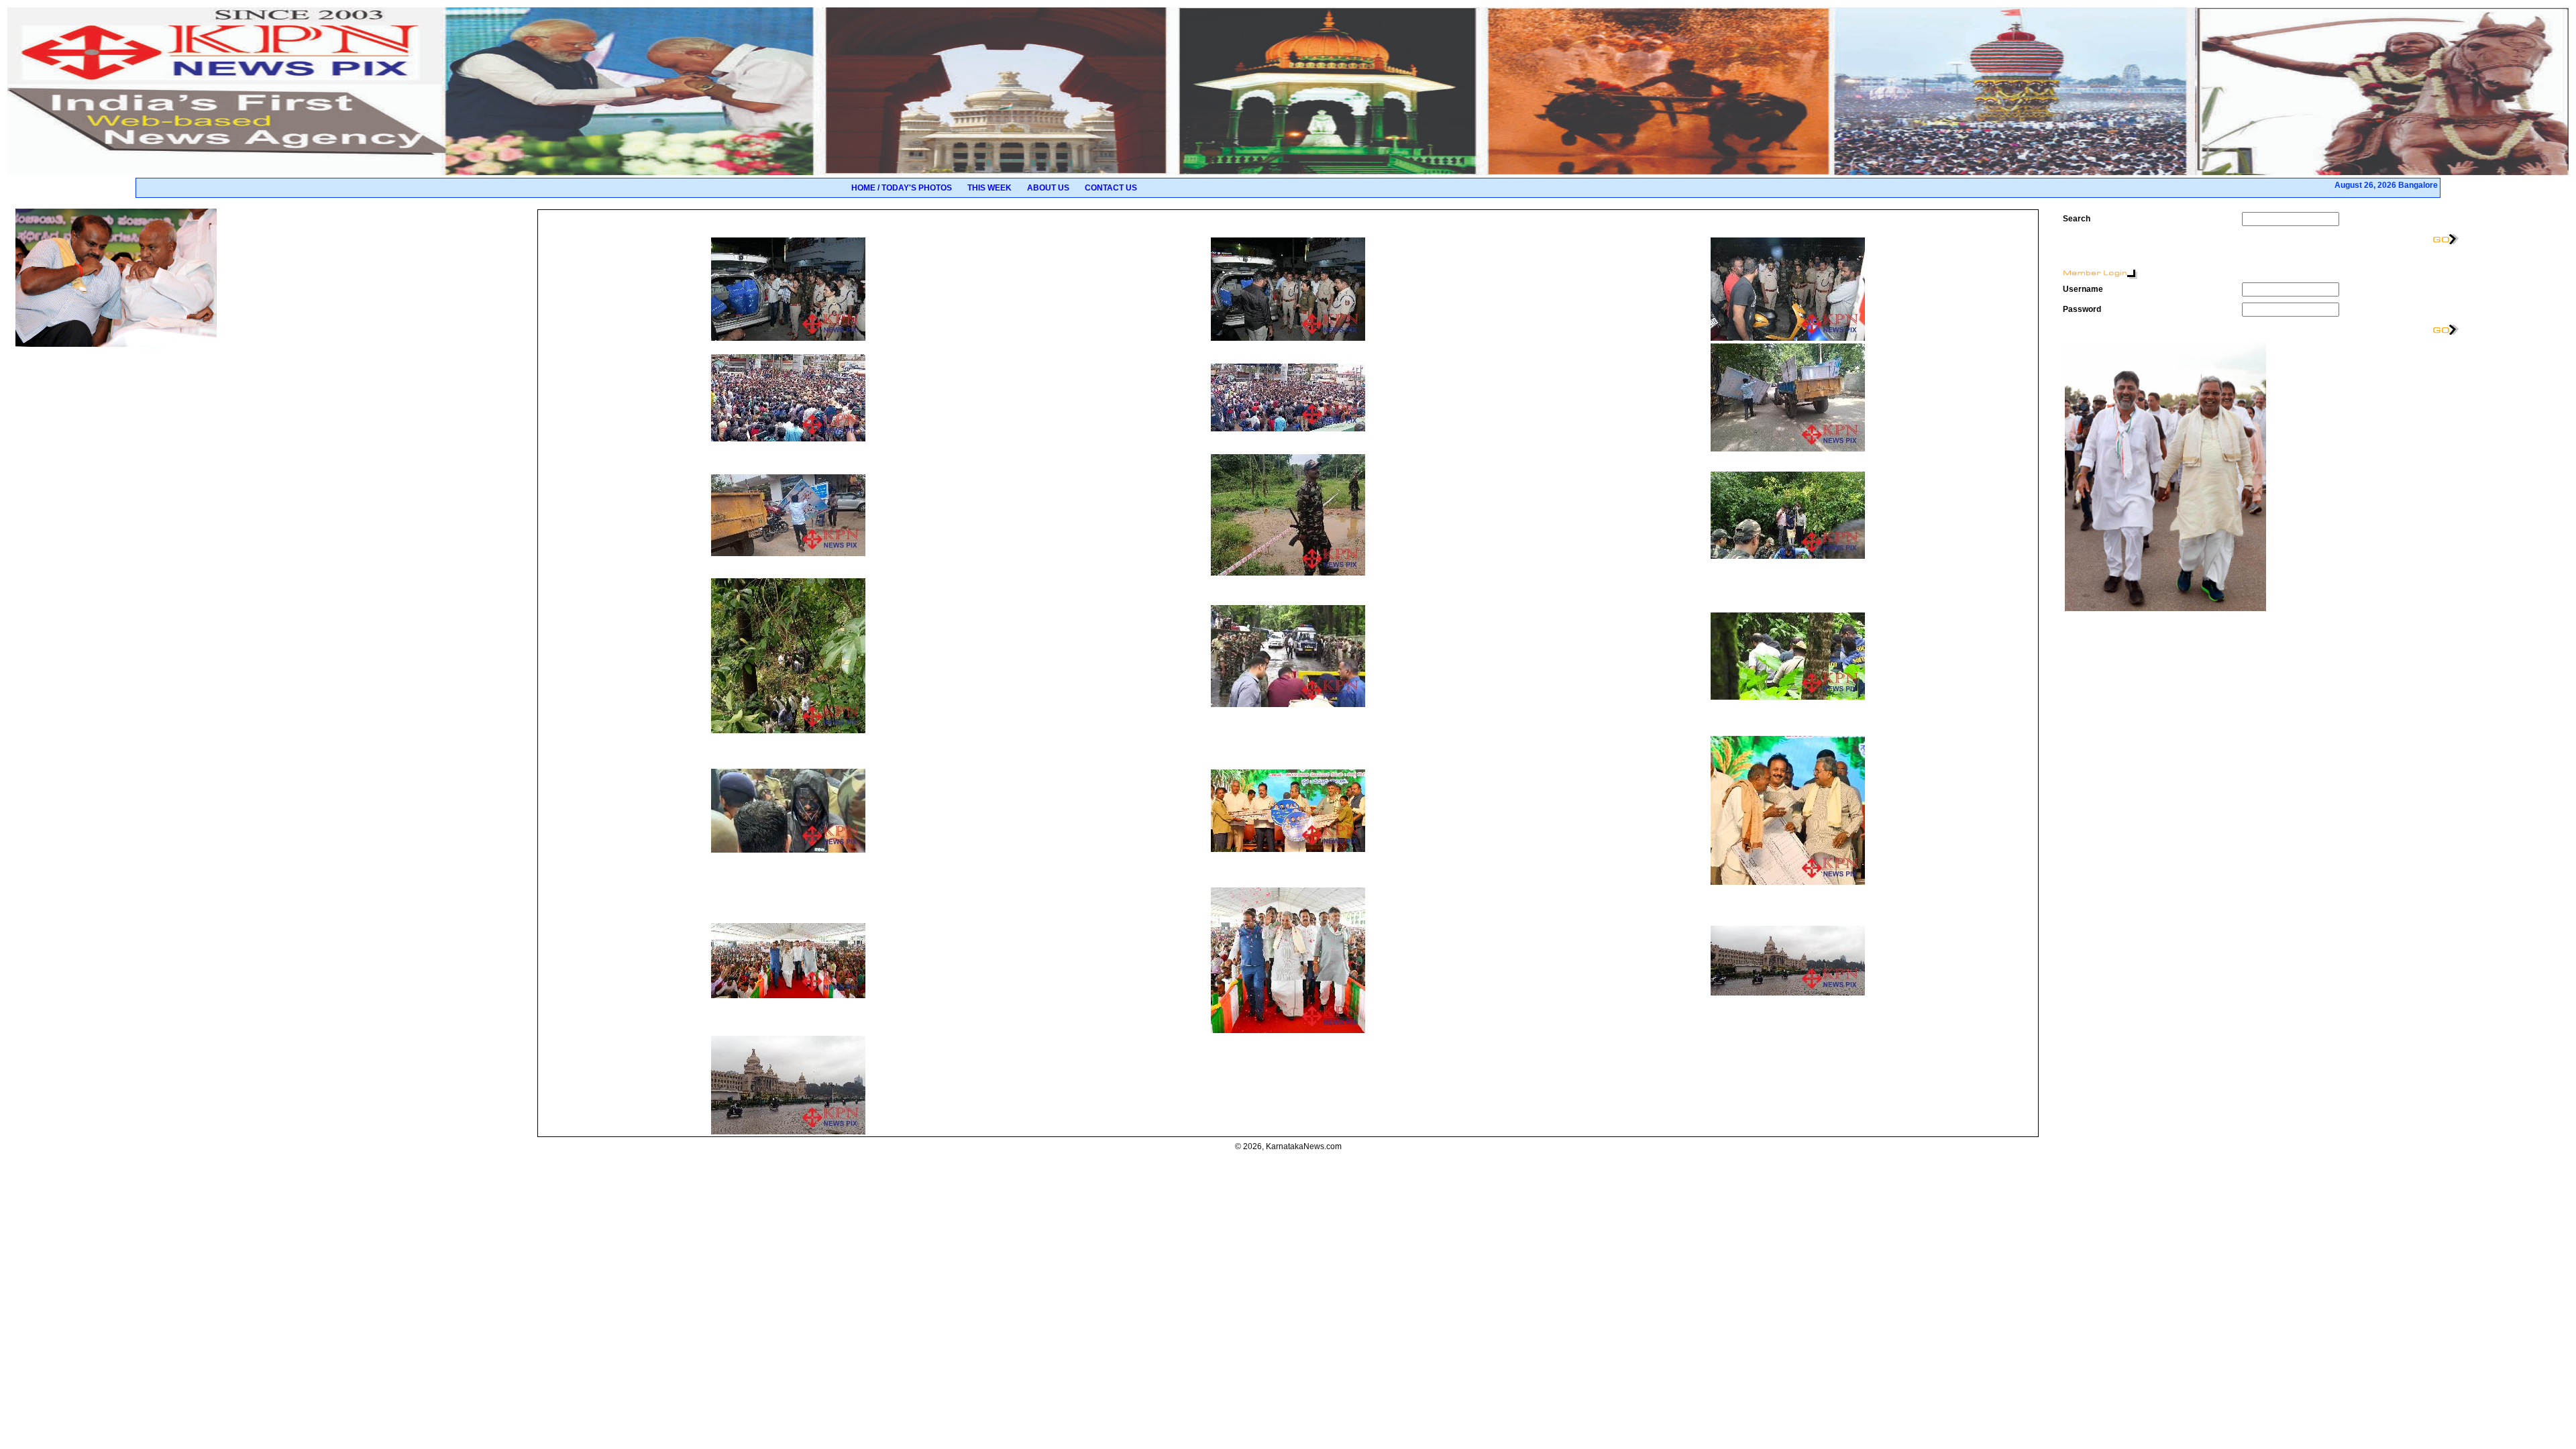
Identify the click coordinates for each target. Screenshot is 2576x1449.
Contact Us (1111, 188)
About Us (1048, 188)
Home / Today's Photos (902, 188)
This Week (989, 188)
